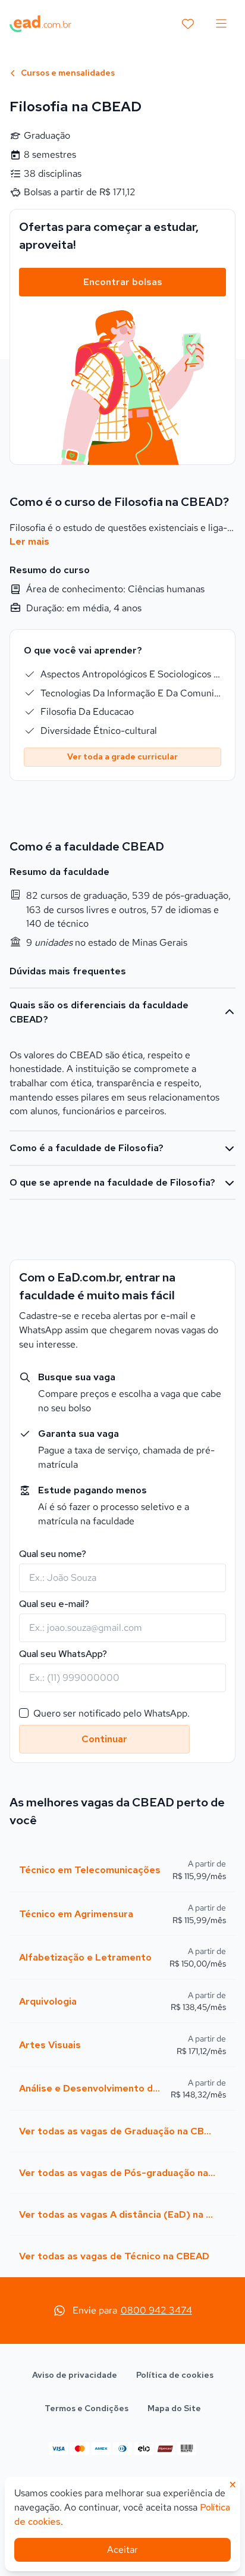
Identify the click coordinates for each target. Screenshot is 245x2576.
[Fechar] (218, 1105)
